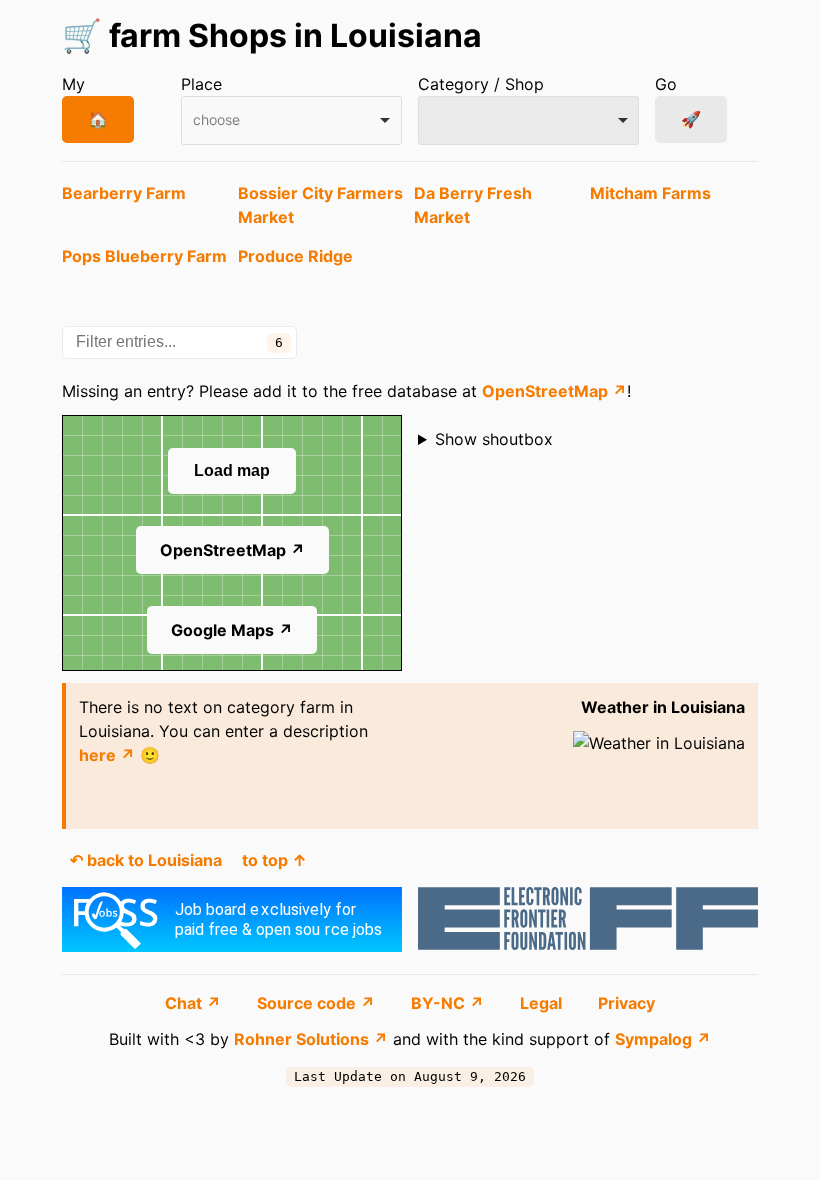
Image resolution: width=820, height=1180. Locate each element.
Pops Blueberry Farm (144, 256)
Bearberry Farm (124, 193)
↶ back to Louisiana (146, 860)
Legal (543, 1003)
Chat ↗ (195, 1003)
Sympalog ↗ (663, 1039)
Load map (232, 470)
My (73, 84)
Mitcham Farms (650, 193)
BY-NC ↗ (449, 1003)
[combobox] (291, 120)
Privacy (626, 1003)
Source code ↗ (318, 1003)
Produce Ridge (295, 256)
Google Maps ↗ (232, 630)
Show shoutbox (494, 439)
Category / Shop (481, 84)
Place (201, 84)
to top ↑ (274, 860)
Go (666, 84)
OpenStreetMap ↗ (554, 391)
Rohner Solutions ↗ (311, 1039)
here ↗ (107, 755)
